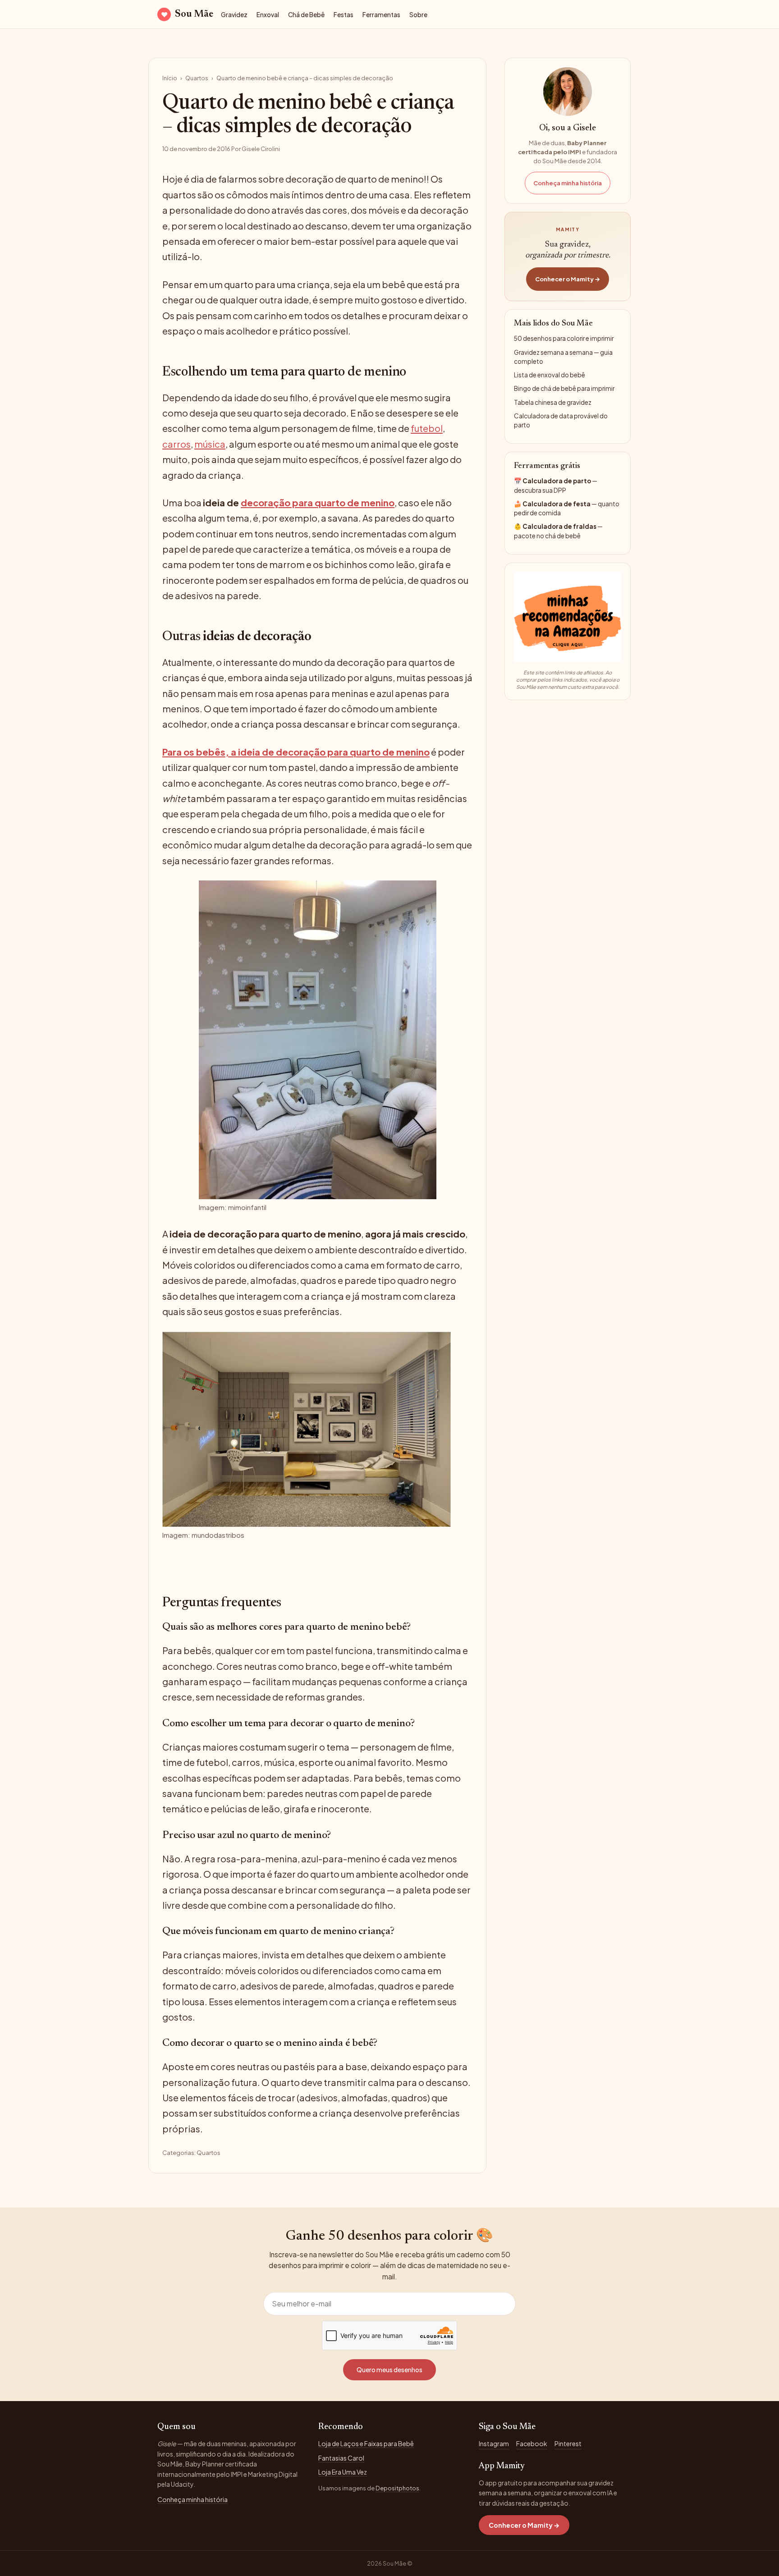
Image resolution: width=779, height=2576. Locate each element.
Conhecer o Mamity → (568, 279)
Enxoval (268, 15)
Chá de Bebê (306, 15)
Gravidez (234, 15)
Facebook (532, 2443)
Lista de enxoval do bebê (550, 375)
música (210, 444)
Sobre (418, 15)
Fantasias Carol (341, 2458)
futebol (427, 428)
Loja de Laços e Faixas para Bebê (366, 2443)
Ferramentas (381, 15)
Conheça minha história (568, 183)
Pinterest (568, 2443)
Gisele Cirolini (261, 149)
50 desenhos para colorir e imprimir (564, 338)
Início (170, 78)
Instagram (494, 2443)
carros (176, 444)
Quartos (197, 78)
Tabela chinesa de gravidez (553, 402)
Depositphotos (397, 2488)
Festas (344, 15)
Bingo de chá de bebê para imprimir (564, 388)
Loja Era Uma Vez (343, 2472)
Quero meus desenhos (389, 2370)
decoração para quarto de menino (318, 502)
